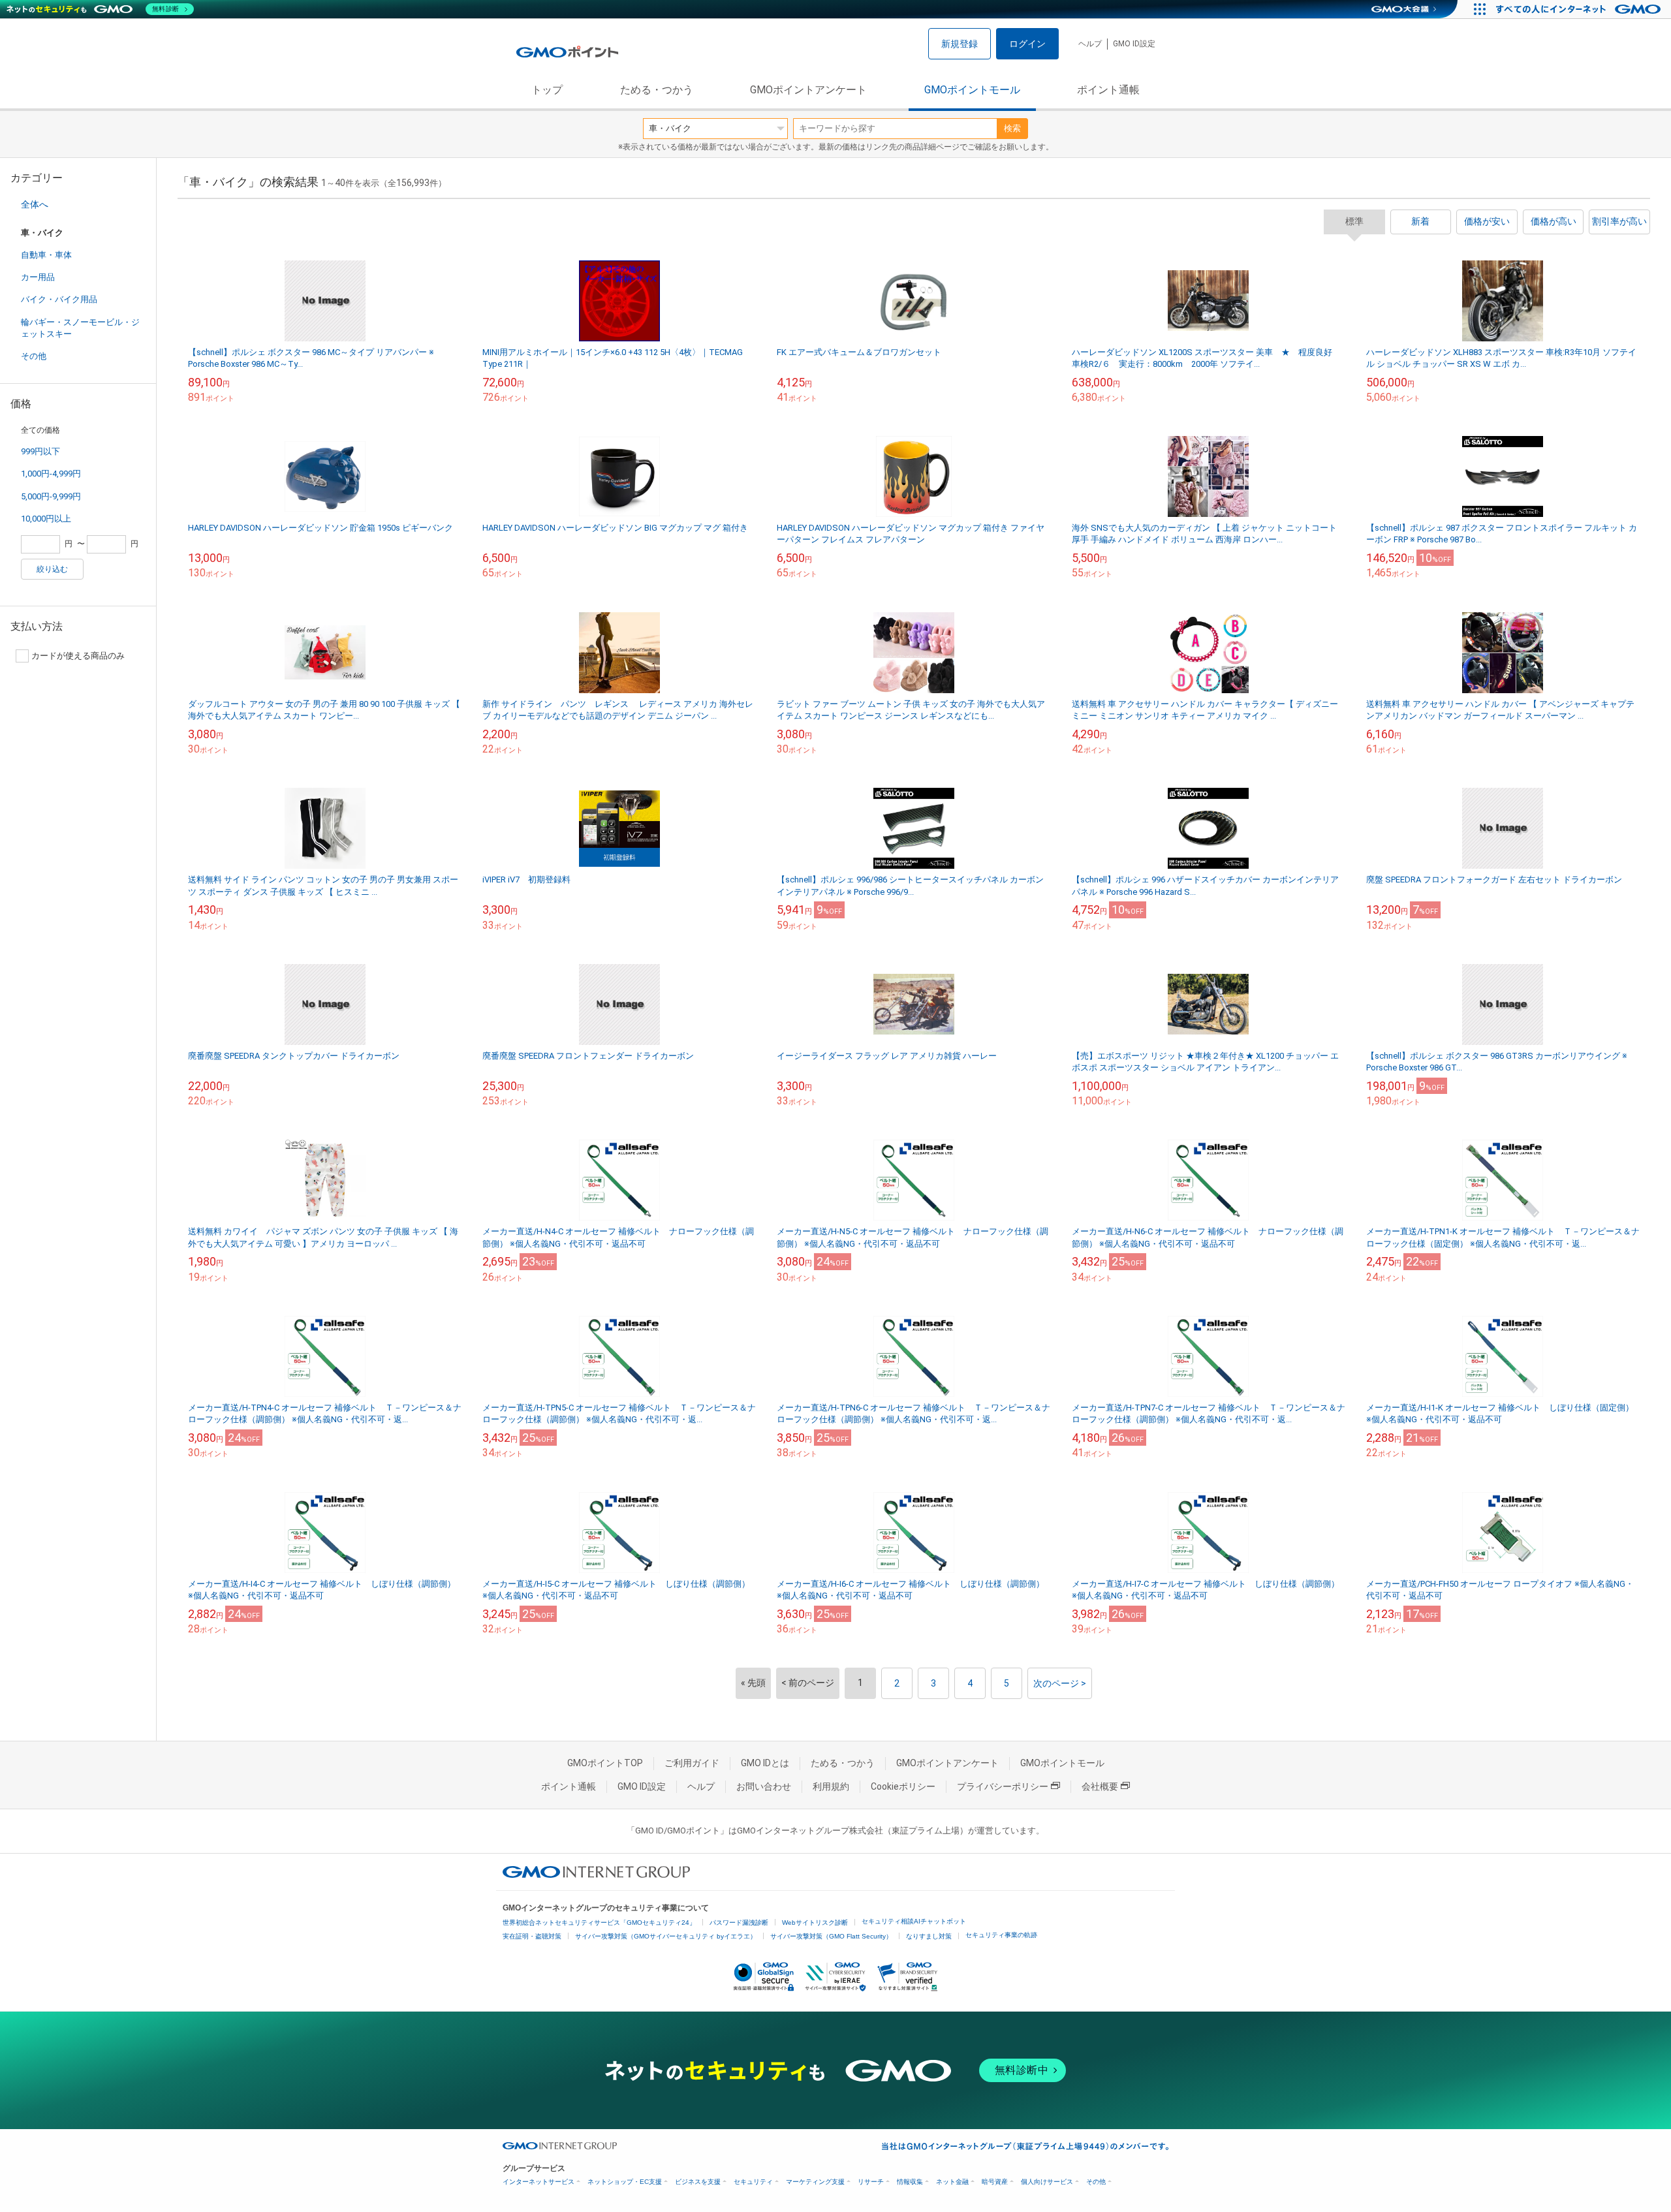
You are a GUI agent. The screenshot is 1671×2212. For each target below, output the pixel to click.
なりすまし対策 (929, 1936)
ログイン (1027, 44)
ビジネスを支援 (698, 2182)
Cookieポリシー (903, 1786)
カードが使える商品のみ (78, 656)
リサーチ (871, 2182)
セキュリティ (753, 2182)
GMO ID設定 (1134, 44)
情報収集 (910, 2182)
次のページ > (1060, 1683)
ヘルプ (1090, 44)
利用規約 (831, 1786)
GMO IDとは (765, 1763)
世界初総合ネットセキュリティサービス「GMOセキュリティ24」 (599, 1923)
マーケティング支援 (815, 2182)
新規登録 (960, 44)
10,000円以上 (46, 519)
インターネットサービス (539, 2182)
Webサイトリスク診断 (815, 1923)
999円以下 (40, 451)
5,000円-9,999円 (51, 496)
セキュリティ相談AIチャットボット (914, 1921)
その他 (34, 356)
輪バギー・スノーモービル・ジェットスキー (80, 328)
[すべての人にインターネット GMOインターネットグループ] (1580, 9)
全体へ (35, 204)
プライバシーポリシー (1003, 1786)
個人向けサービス (1047, 2182)
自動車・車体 (46, 255)
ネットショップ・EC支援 (625, 2182)
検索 (1012, 128)
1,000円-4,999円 (51, 474)
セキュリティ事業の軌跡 (1001, 1935)
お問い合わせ (764, 1786)
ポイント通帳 (1108, 90)
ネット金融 (952, 2182)
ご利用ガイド (692, 1763)
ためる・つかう (657, 90)
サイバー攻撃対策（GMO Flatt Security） (831, 1936)
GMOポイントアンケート (808, 90)
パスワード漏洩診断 (739, 1923)
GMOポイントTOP (605, 1763)
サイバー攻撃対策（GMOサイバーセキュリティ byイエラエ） (666, 1936)
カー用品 (38, 277)
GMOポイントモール (972, 90)
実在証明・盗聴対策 (532, 1936)
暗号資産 (995, 2182)
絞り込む (52, 569)
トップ (547, 90)
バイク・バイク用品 (59, 299)
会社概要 (1100, 1786)
